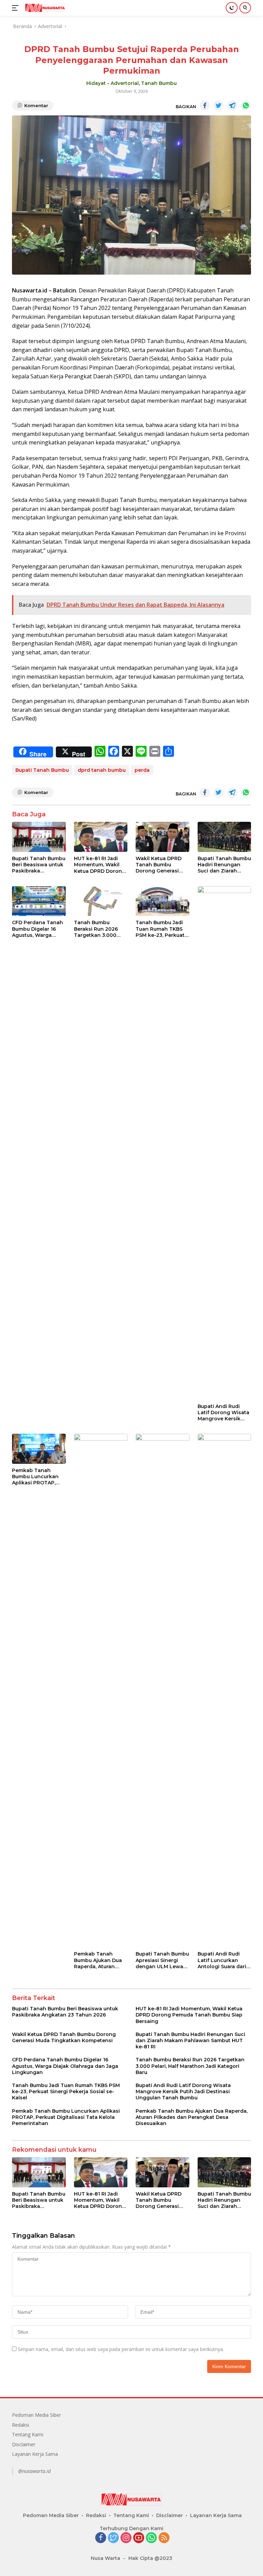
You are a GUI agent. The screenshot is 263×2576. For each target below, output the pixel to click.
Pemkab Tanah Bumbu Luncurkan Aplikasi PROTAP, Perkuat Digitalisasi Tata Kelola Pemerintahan (36, 1477)
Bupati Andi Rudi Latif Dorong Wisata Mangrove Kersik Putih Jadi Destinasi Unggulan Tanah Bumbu (223, 1413)
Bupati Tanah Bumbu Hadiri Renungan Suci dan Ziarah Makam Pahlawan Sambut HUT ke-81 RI (224, 865)
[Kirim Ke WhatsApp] (246, 105)
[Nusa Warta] (44, 8)
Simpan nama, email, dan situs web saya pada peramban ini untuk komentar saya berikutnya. (121, 2349)
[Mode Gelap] (232, 8)
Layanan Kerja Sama (35, 2454)
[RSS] (164, 2538)
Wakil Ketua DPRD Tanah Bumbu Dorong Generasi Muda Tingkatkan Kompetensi (159, 865)
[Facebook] (101, 2538)
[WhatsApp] (151, 2538)
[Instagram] (126, 2538)
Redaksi (21, 2425)
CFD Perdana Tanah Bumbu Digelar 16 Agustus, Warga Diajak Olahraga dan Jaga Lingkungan (38, 929)
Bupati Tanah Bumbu (42, 770)
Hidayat (96, 83)
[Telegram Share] (232, 105)
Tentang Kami (28, 2434)
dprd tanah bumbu (102, 770)
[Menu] (17, 8)
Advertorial (125, 83)
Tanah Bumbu (159, 83)
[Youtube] (139, 2538)
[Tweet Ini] (218, 105)
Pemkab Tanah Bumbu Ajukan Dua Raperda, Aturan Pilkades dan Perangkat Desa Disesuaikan (98, 1960)
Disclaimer (24, 2444)
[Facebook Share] (205, 105)
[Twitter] (113, 2538)
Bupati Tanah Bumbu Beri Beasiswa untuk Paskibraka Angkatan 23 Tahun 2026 (39, 865)
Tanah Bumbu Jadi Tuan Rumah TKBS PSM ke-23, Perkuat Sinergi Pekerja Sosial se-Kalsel (160, 929)
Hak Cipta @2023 (150, 2558)
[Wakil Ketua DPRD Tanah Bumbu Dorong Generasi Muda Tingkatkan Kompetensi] (162, 837)
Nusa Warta (105, 2558)
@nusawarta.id (34, 2471)
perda (142, 770)
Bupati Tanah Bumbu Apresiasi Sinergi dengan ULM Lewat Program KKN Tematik (162, 1960)
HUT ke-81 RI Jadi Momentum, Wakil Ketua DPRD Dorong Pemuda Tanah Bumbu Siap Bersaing (100, 865)
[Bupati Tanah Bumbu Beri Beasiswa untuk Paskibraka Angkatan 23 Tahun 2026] (39, 837)
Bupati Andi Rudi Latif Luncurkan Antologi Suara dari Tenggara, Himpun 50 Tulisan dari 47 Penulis (222, 1960)
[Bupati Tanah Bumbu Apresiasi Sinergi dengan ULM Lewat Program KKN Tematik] (162, 1691)
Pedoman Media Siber (36, 2415)
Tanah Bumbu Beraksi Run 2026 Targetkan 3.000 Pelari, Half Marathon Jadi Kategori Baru (101, 929)
